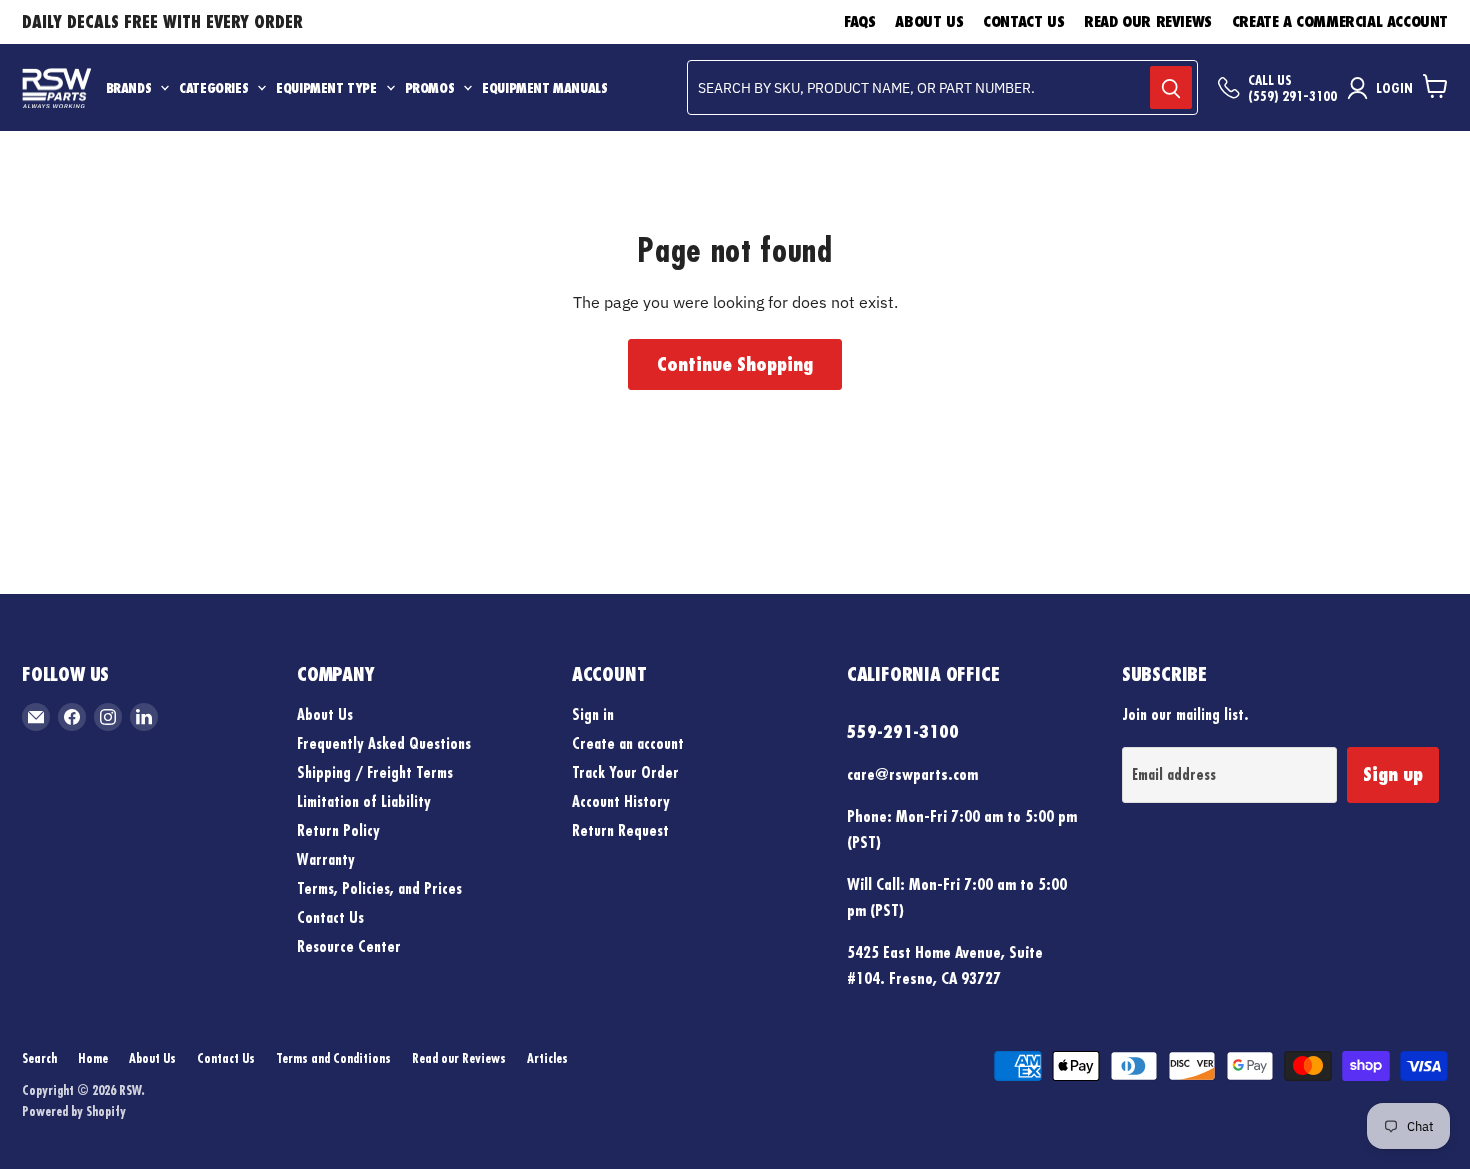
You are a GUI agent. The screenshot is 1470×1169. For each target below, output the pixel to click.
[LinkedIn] (144, 717)
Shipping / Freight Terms (375, 772)
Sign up (1393, 774)
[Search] (1171, 87)
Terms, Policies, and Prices (379, 888)
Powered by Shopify (74, 1111)
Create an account (628, 743)
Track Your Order (625, 772)
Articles (547, 1058)
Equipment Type (326, 88)
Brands (129, 88)
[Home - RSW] (56, 88)
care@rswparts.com (912, 774)
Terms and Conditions (333, 1058)
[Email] (36, 717)
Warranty (326, 859)
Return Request (620, 830)
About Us (929, 22)
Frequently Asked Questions (384, 743)
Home (93, 1058)
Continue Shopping (735, 364)
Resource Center (349, 946)
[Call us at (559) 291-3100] (1229, 88)
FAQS (859, 22)
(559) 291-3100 (1292, 96)
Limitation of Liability (364, 801)
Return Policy (338, 830)
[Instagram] (108, 717)
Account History (621, 801)
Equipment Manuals (544, 88)
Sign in (593, 714)
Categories (213, 88)
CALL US (1270, 80)
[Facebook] (72, 717)
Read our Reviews (1148, 22)
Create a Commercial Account (1340, 22)
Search (39, 1058)
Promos (430, 88)
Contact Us (1023, 22)
